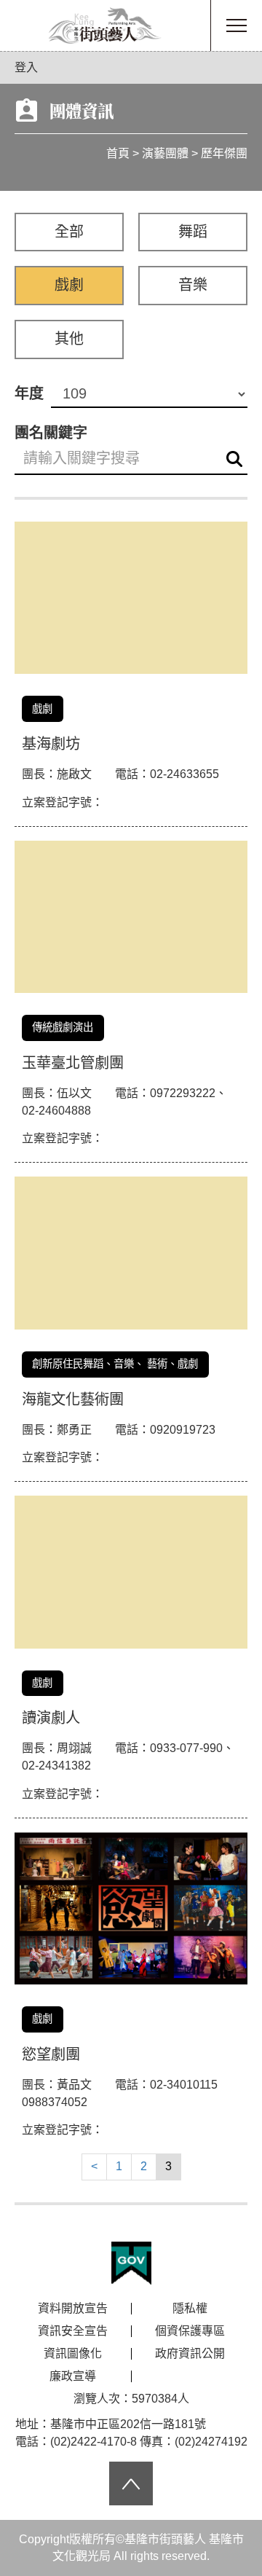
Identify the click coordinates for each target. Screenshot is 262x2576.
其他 (69, 339)
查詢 (234, 459)
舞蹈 (193, 232)
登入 (26, 67)
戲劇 (69, 285)
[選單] (237, 25)
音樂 (193, 285)
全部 (69, 232)
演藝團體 (165, 153)
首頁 (118, 153)
